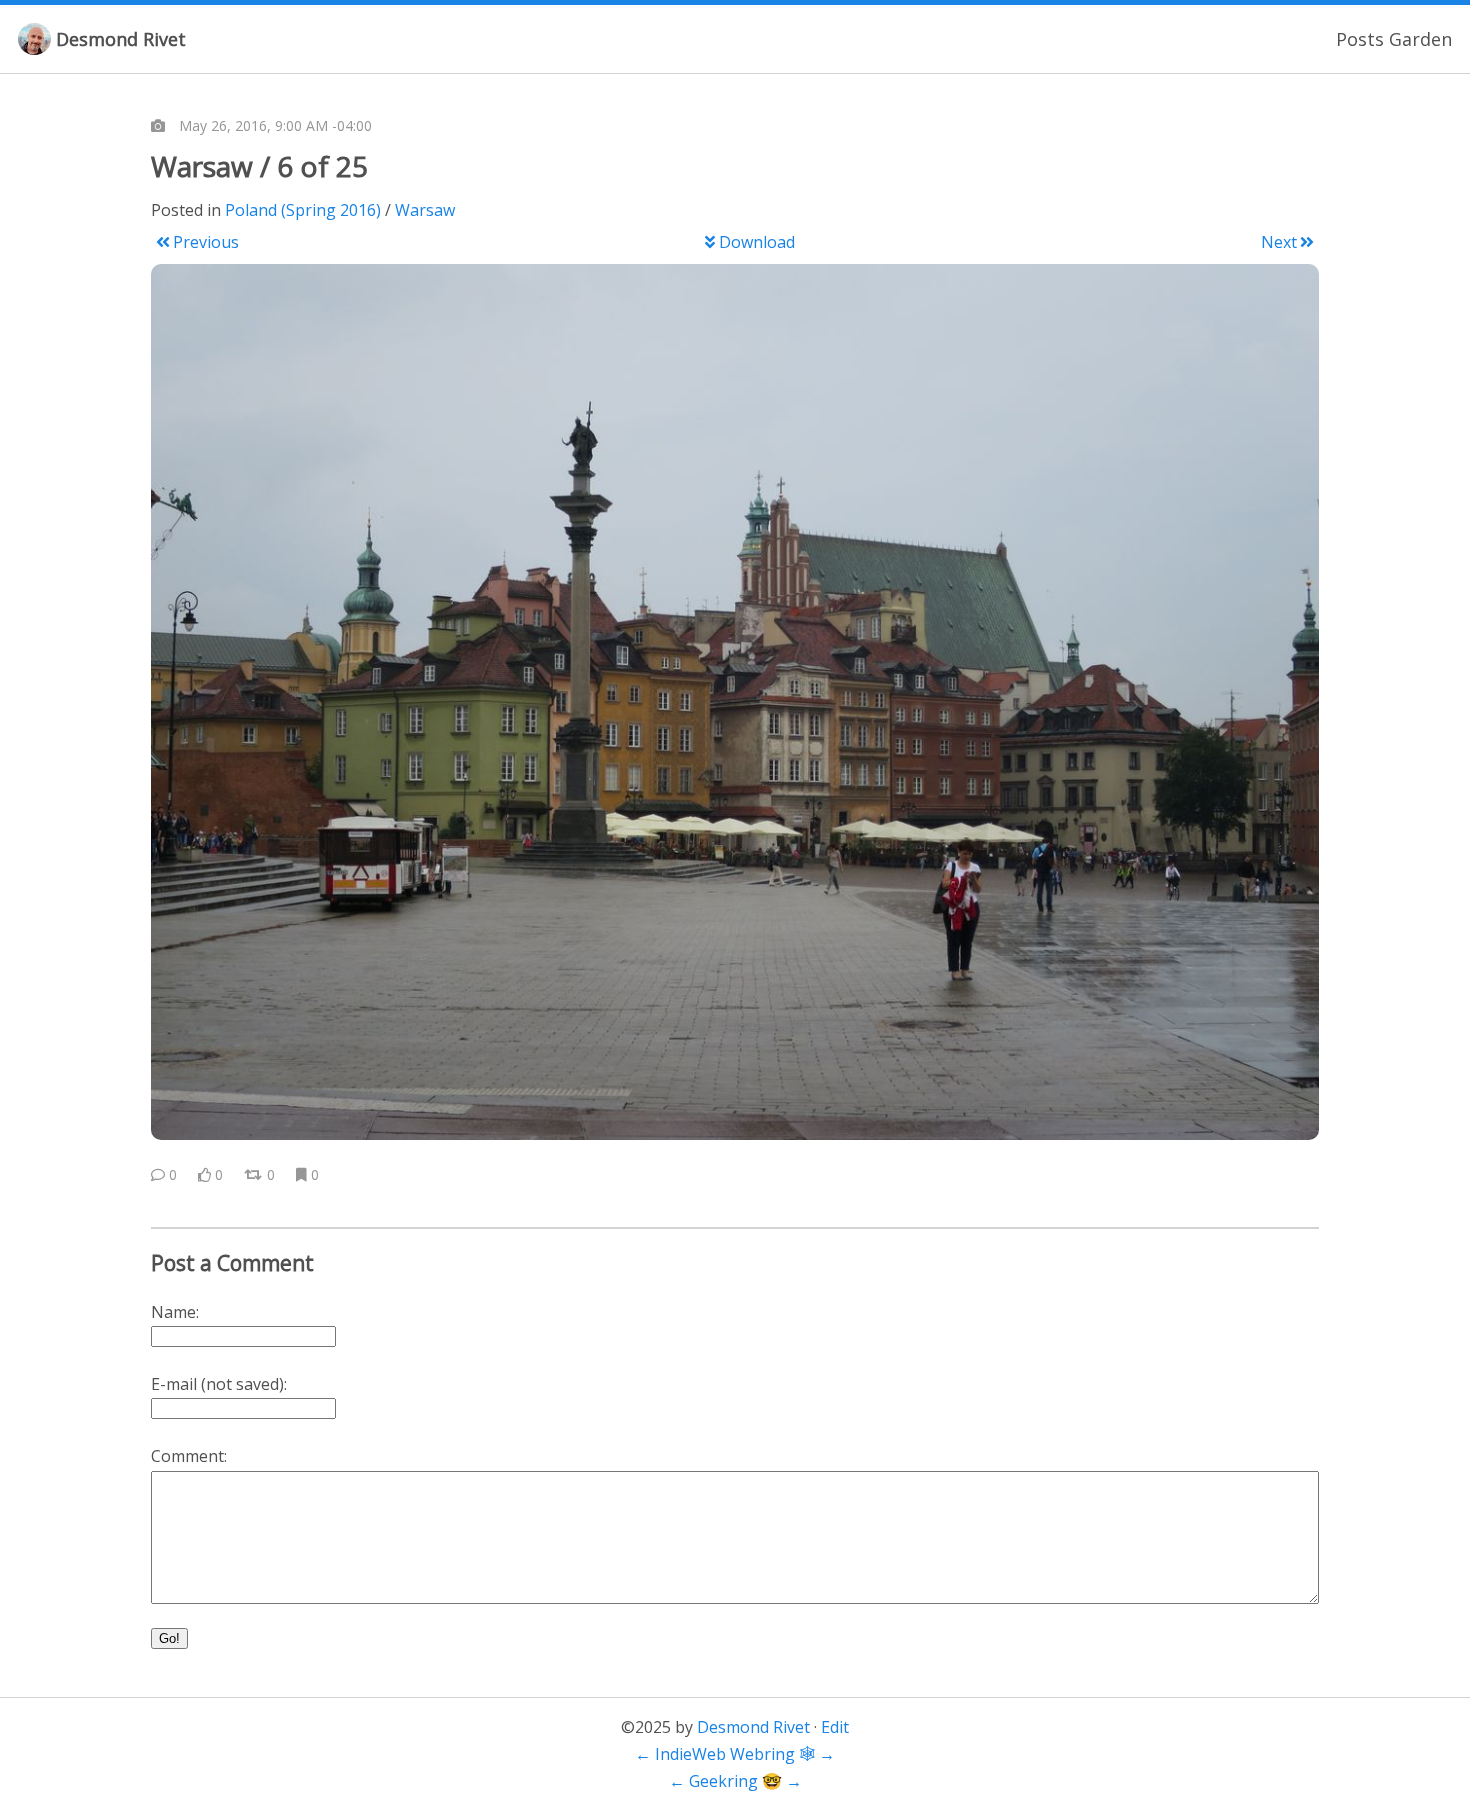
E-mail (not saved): (219, 1384)
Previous (206, 242)
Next (1279, 242)
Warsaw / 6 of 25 (259, 166)
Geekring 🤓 (735, 1781)
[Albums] (158, 126)
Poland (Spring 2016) (303, 210)
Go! (169, 1638)
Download (757, 242)
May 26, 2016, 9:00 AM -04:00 (275, 125)
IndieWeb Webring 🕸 (735, 1754)
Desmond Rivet (121, 39)
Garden (1420, 39)
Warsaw (425, 210)
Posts (1360, 39)
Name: (175, 1312)
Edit (835, 1727)
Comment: (189, 1456)
